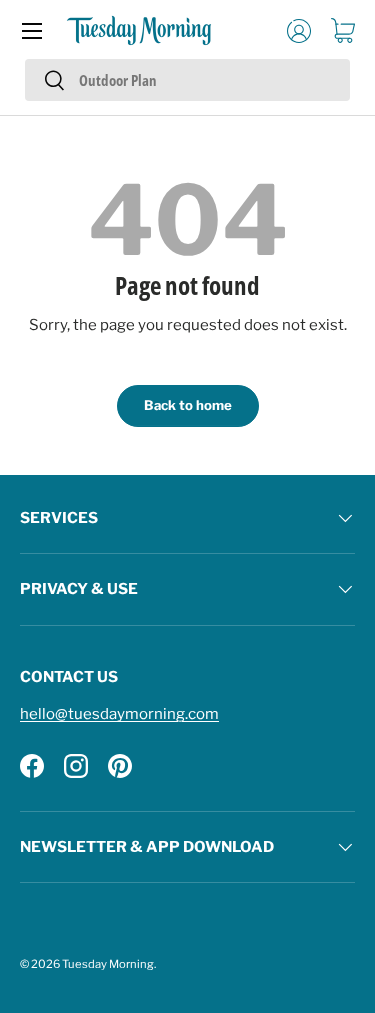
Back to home (188, 405)
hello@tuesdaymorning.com (119, 714)
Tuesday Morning (108, 964)
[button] (343, 31)
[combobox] (187, 80)
